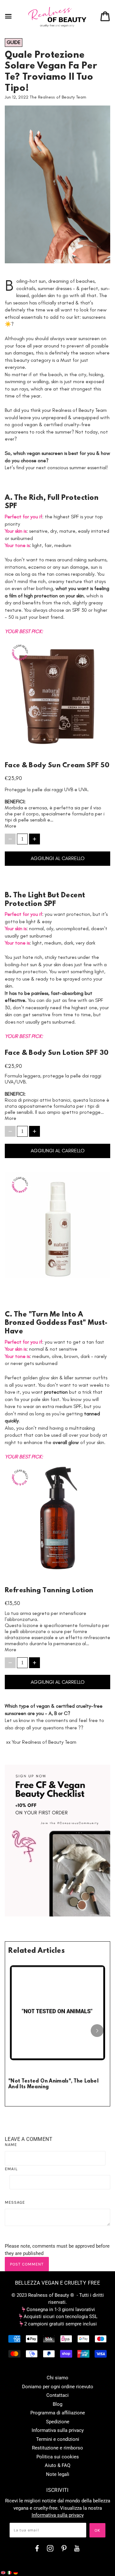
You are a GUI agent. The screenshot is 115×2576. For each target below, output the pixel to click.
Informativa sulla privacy (58, 2430)
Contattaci (57, 2395)
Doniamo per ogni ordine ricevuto (58, 2387)
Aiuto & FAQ (57, 2465)
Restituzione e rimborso (57, 2448)
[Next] (97, 2031)
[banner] (57, 17)
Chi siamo (57, 2378)
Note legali (58, 2474)
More (11, 826)
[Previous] (18, 2031)
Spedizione (58, 2422)
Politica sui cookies (58, 2457)
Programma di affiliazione (58, 2413)
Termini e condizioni (58, 2439)
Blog (57, 2404)
